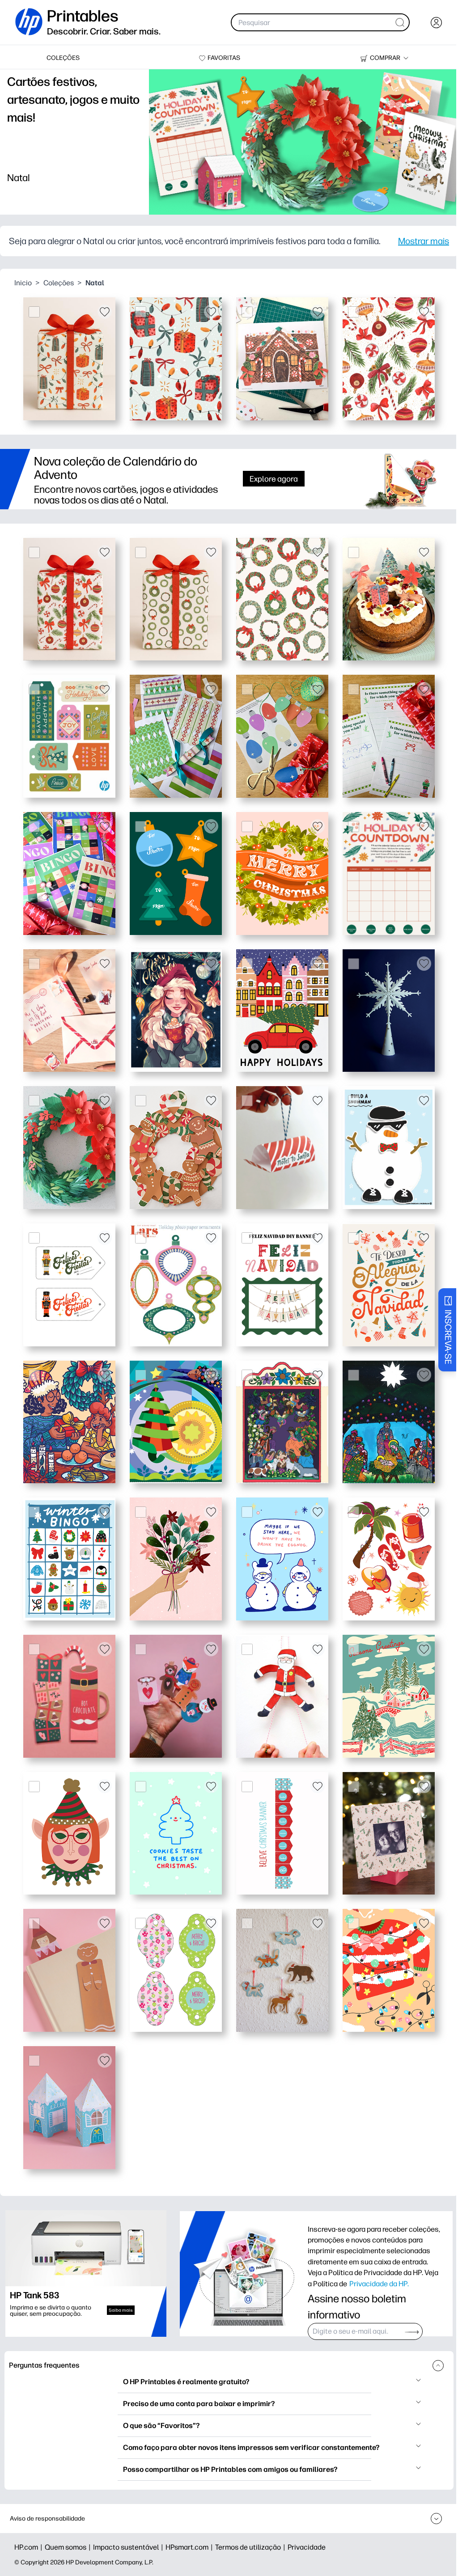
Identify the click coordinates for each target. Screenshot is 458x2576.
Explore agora (274, 479)
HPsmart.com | (190, 2547)
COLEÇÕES (63, 58)
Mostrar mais (424, 241)
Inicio (23, 283)
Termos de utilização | (251, 2547)
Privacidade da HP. (379, 2284)
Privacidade (307, 2547)
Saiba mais (121, 2310)
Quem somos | (69, 2547)
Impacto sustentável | (129, 2547)
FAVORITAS (224, 58)
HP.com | (30, 2547)
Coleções (59, 283)
